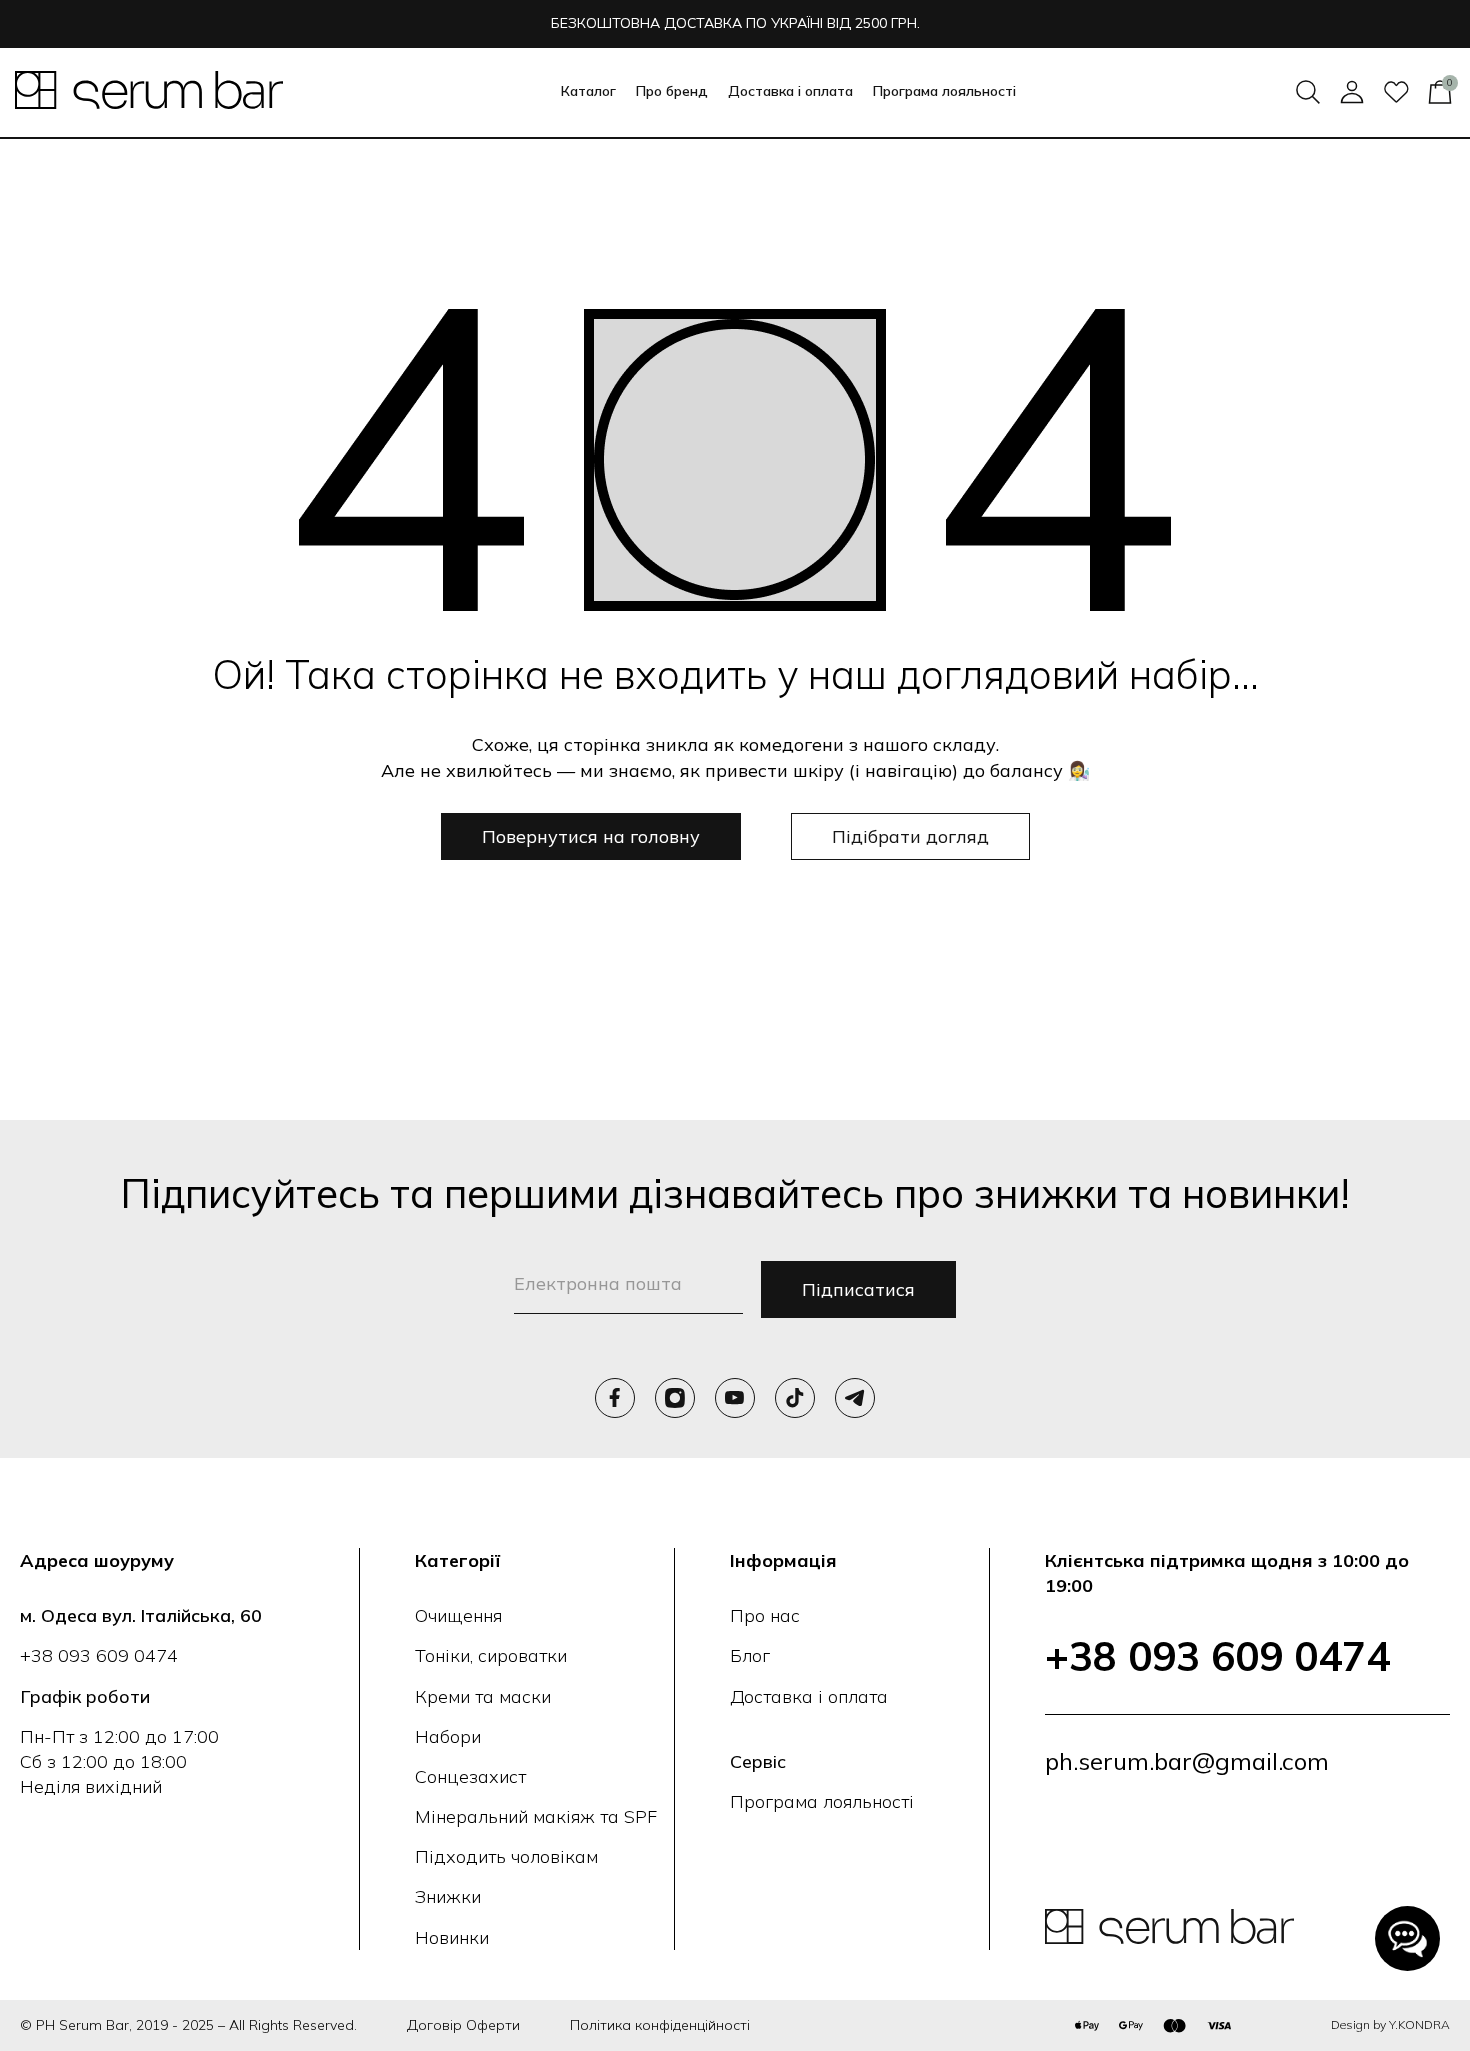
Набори (448, 1736)
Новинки (452, 1937)
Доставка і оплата (790, 91)
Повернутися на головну (591, 836)
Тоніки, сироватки (491, 1655)
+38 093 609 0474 (99, 1655)
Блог (750, 1655)
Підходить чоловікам (506, 1856)
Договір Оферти (463, 2025)
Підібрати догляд (910, 836)
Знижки (448, 1896)
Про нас (765, 1615)
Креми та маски (483, 1696)
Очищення (458, 1615)
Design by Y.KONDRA (1390, 2024)
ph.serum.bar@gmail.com (1187, 1761)
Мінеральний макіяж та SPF (536, 1816)
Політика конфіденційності (660, 2025)
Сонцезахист (470, 1776)
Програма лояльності (944, 91)
